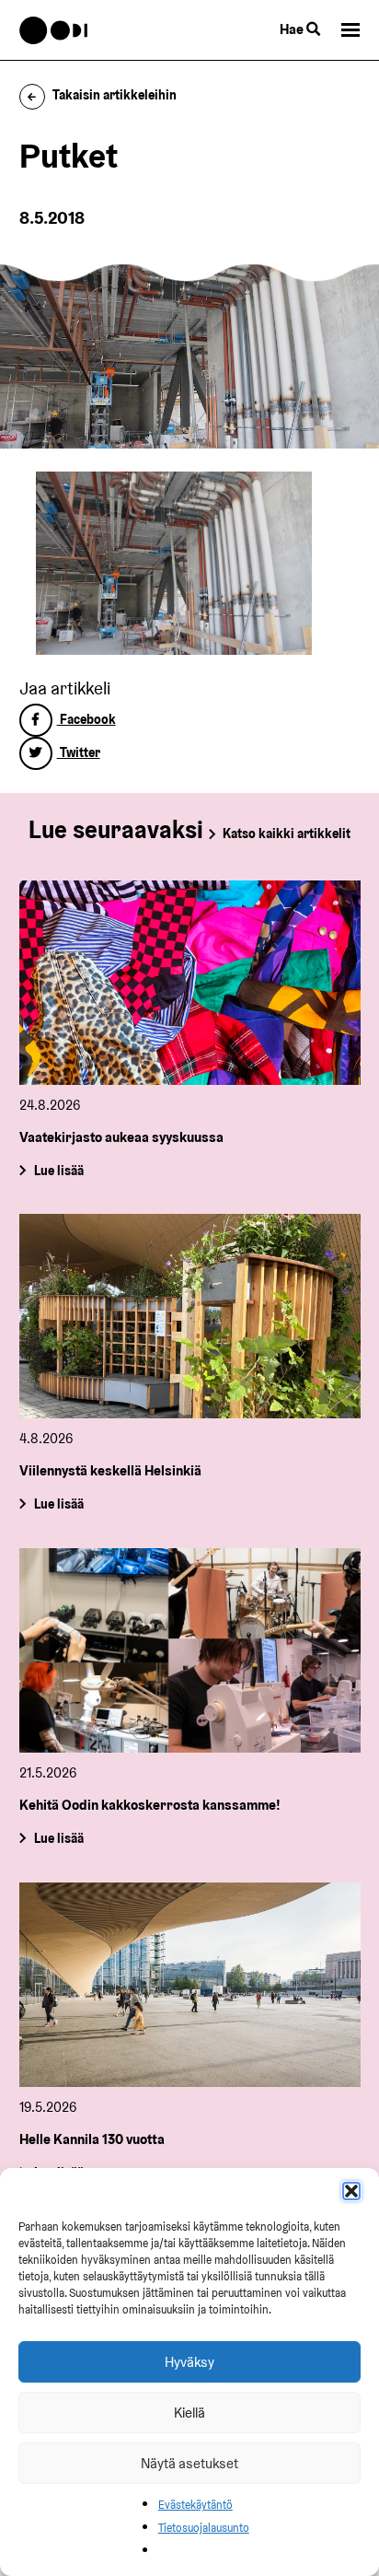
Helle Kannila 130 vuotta (92, 2139)
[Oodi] (54, 30)
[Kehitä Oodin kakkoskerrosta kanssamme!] (190, 1650)
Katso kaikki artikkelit (287, 833)
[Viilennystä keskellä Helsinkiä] (190, 1316)
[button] (351, 2191)
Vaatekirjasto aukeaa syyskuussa (121, 1137)
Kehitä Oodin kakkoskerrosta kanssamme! (150, 1805)
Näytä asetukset (189, 2463)
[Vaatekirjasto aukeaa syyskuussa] (190, 983)
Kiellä (189, 2413)
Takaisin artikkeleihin (115, 95)
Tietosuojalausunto (204, 2528)
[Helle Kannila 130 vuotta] (190, 1985)
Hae (293, 29)
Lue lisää (58, 1170)
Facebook (86, 719)
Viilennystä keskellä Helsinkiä (110, 1470)
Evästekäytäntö (195, 2505)
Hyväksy (189, 2362)
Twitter (79, 752)
